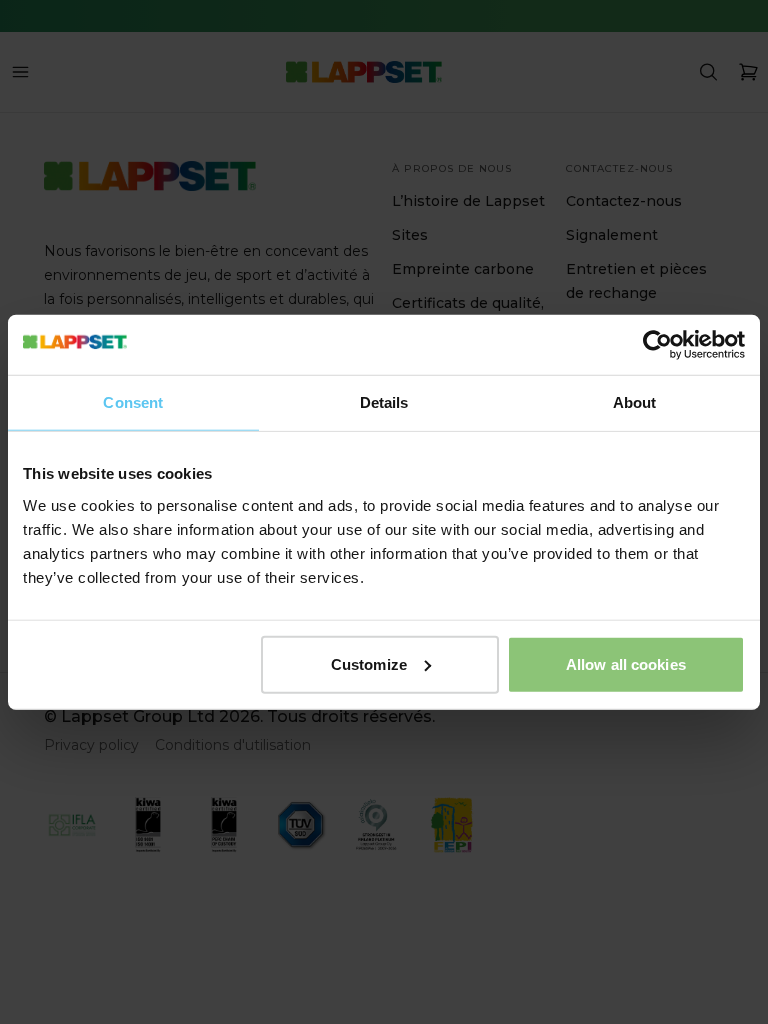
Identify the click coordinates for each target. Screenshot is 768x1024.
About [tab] (635, 402)
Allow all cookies (626, 663)
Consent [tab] (133, 402)
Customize (369, 663)
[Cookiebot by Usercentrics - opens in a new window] (657, 345)
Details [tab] (384, 402)
